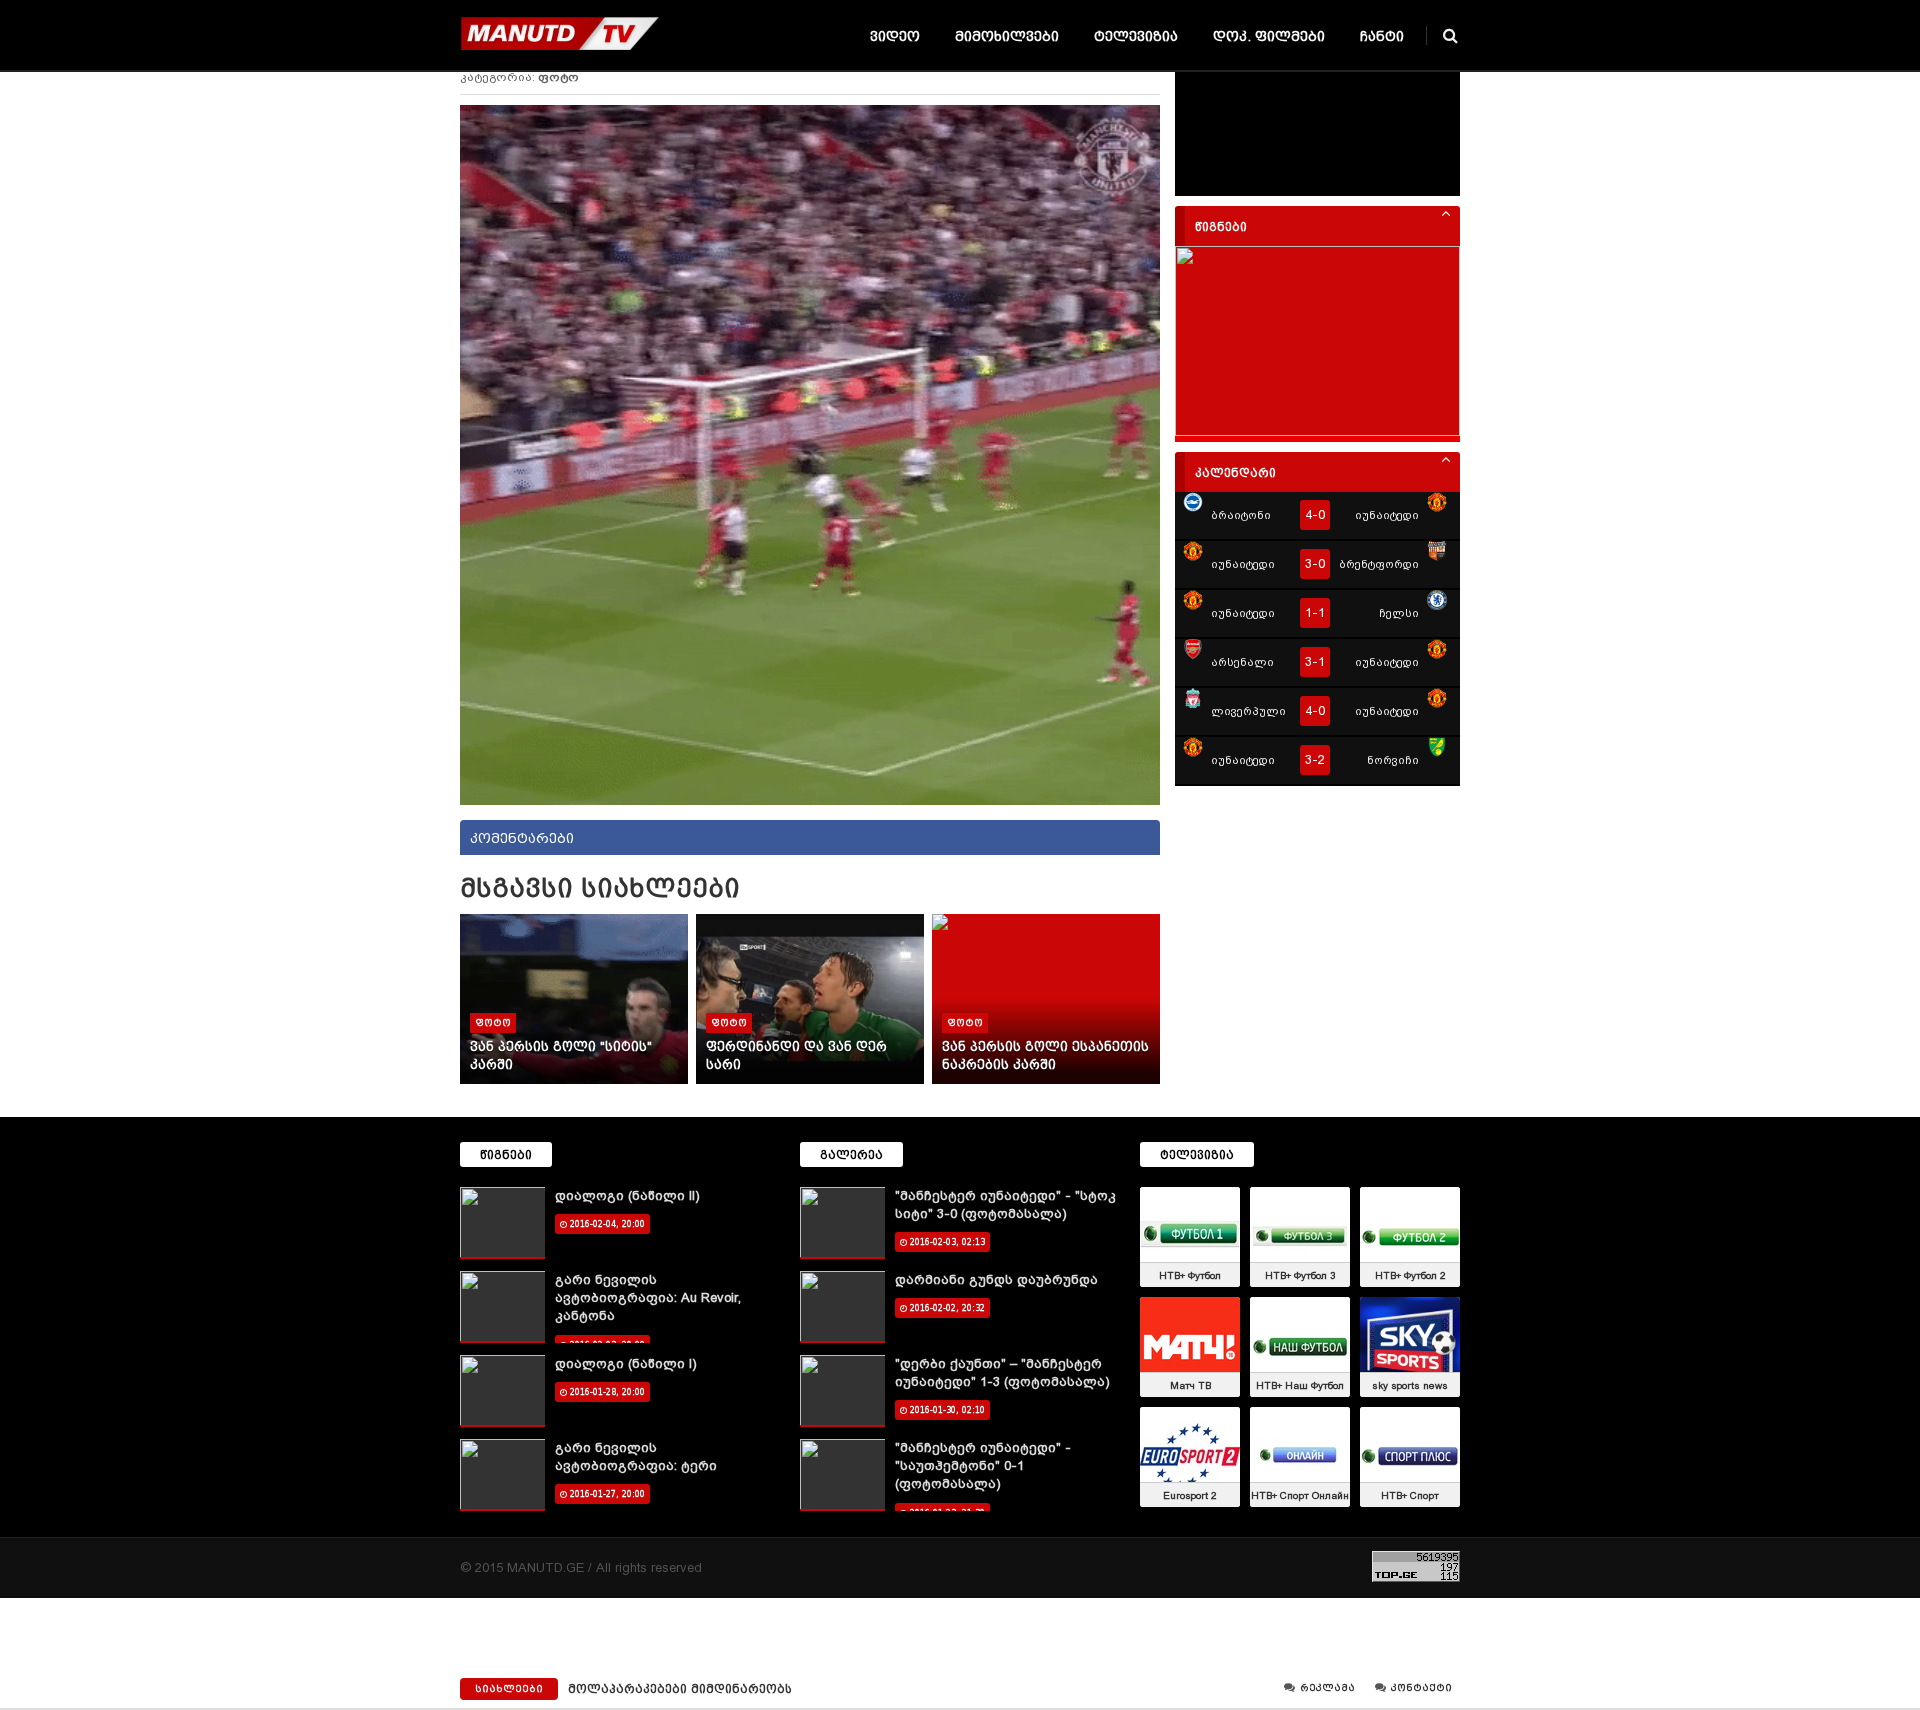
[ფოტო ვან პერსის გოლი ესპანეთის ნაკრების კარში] (1046, 924)
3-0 (1315, 563)
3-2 (1315, 759)
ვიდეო (895, 36)
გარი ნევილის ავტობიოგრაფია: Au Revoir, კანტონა (648, 1297)
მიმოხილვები (1007, 36)
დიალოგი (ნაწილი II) (627, 1195)
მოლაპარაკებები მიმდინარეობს (680, 1689)
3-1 (1315, 661)
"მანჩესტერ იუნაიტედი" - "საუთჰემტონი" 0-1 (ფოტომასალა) (983, 1465)
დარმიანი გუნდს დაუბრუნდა (996, 1279)
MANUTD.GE (545, 1567)
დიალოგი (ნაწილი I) (626, 1363)
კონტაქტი (1420, 1688)
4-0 (1315, 514)
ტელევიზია (1136, 36)
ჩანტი (1382, 36)
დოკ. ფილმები (1269, 36)
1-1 (1315, 612)
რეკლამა (1326, 1688)
